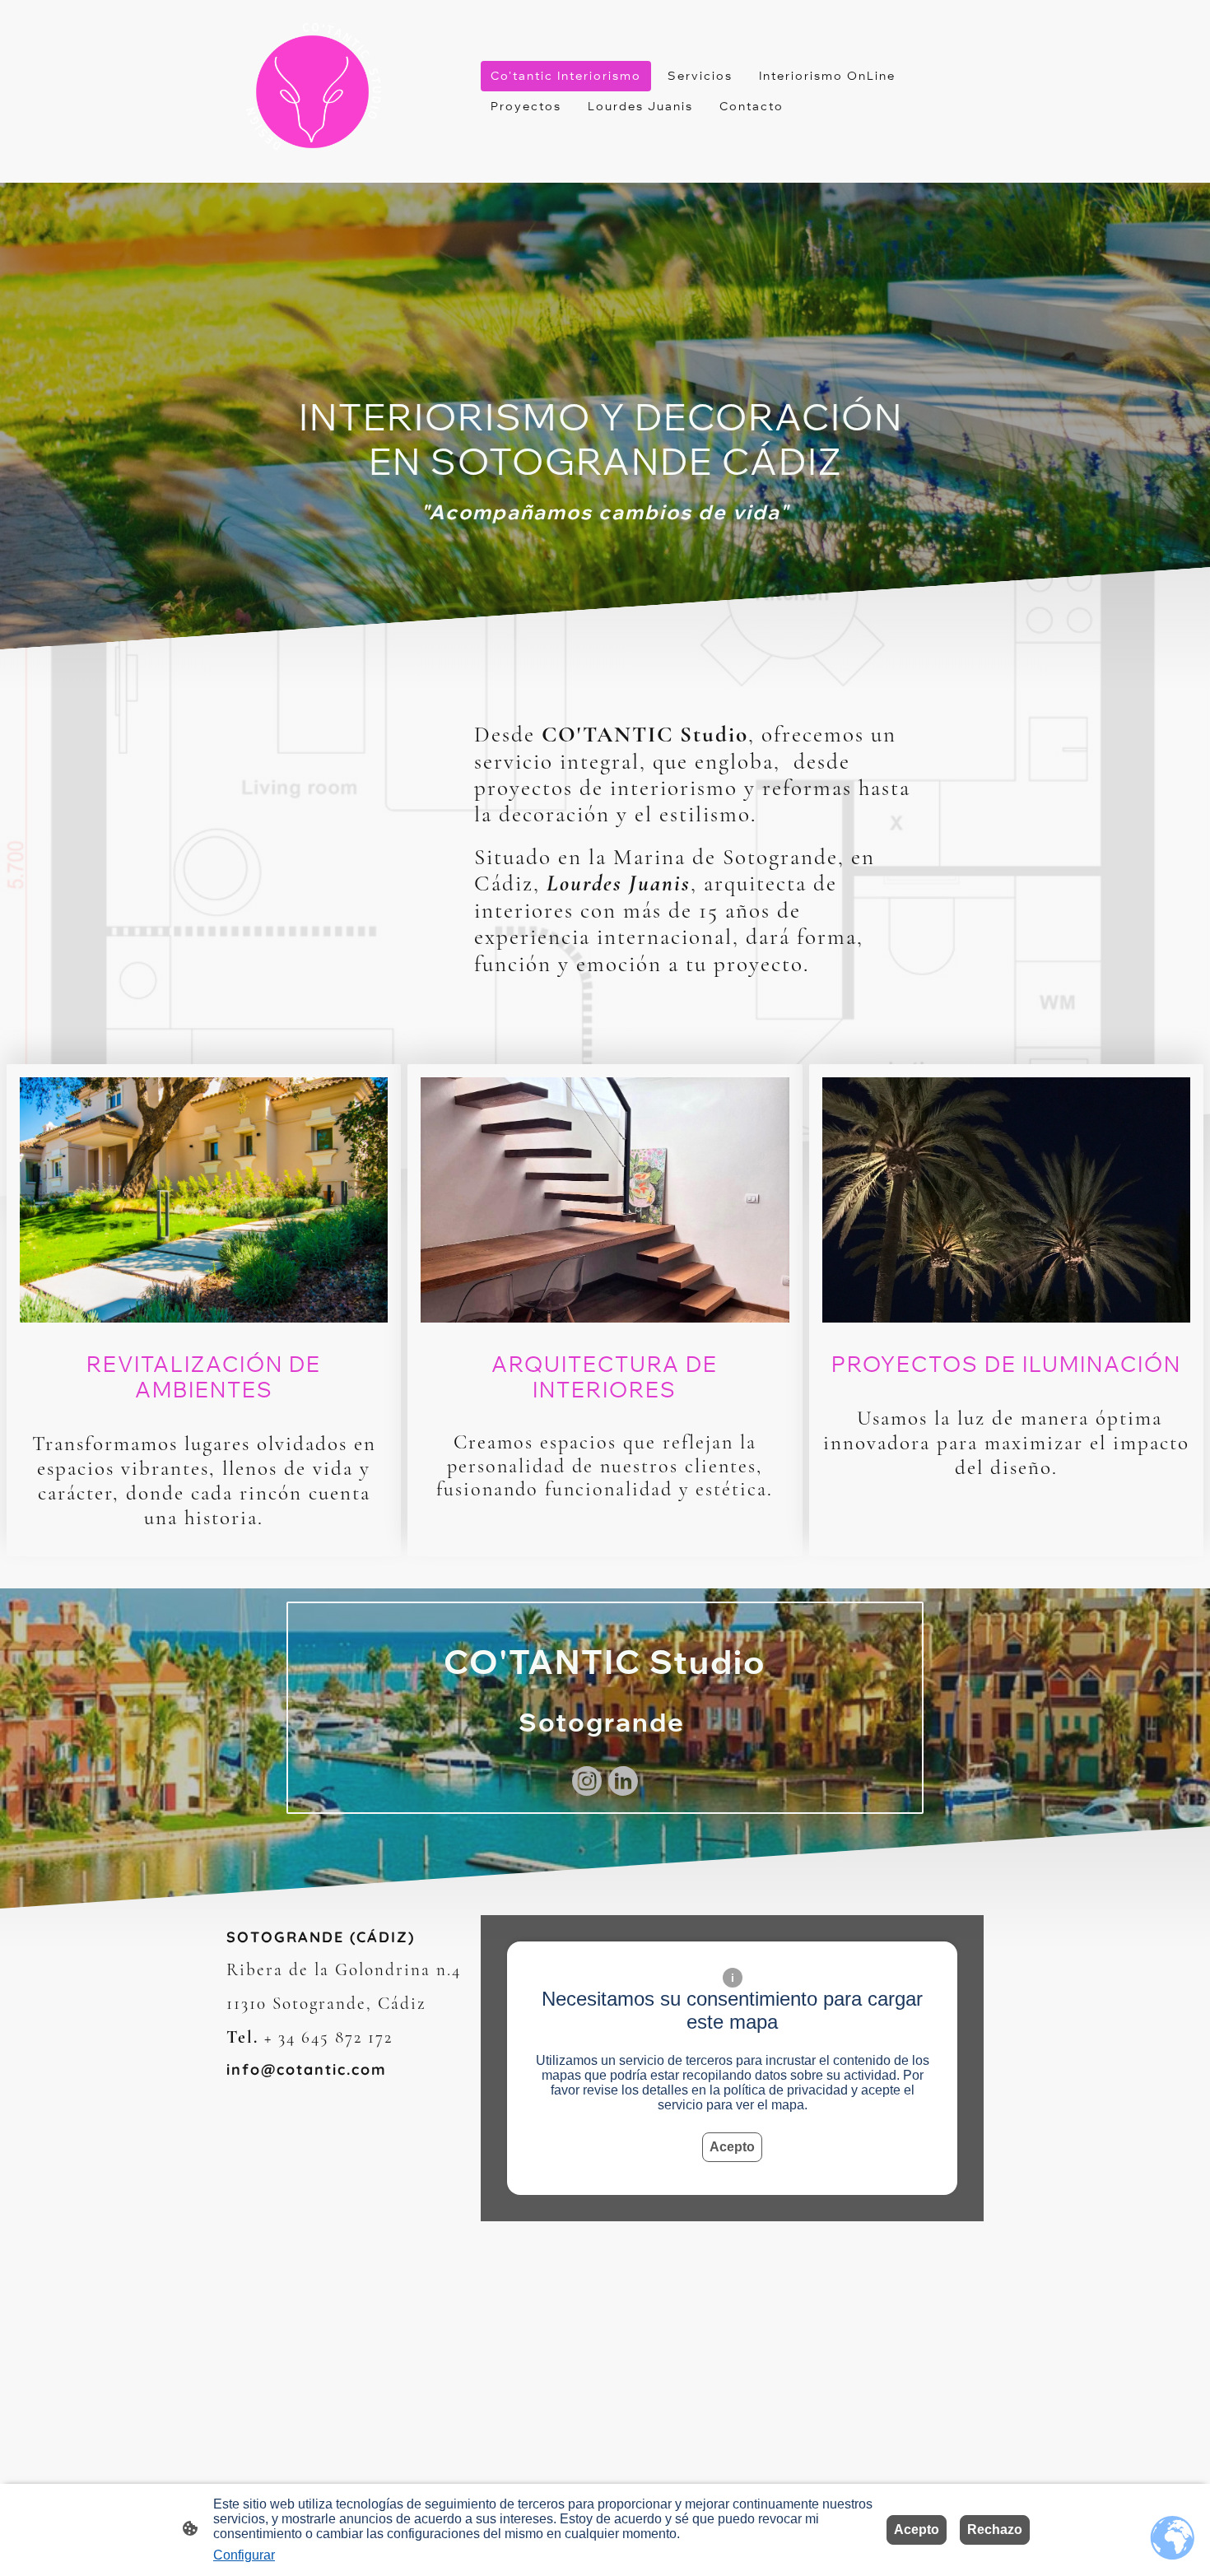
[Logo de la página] (312, 92)
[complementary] (1173, 2539)
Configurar (244, 2555)
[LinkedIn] (623, 1781)
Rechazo (995, 2530)
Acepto (732, 2147)
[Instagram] (587, 1781)
